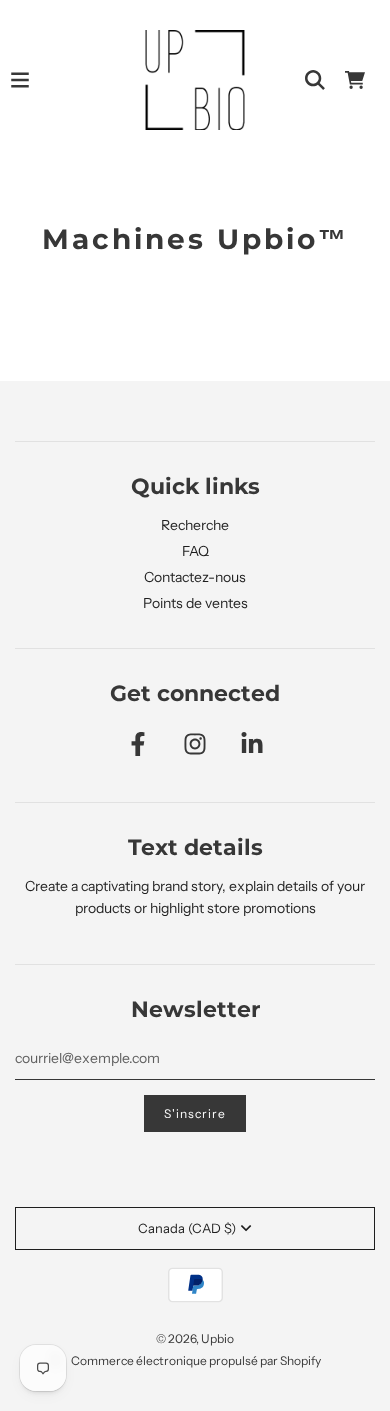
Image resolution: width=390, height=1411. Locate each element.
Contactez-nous (195, 577)
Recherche (195, 525)
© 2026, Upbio (195, 1338)
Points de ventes (195, 603)
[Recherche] (315, 80)
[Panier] (355, 80)
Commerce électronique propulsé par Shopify (196, 1360)
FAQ (195, 551)
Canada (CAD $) (187, 1228)
